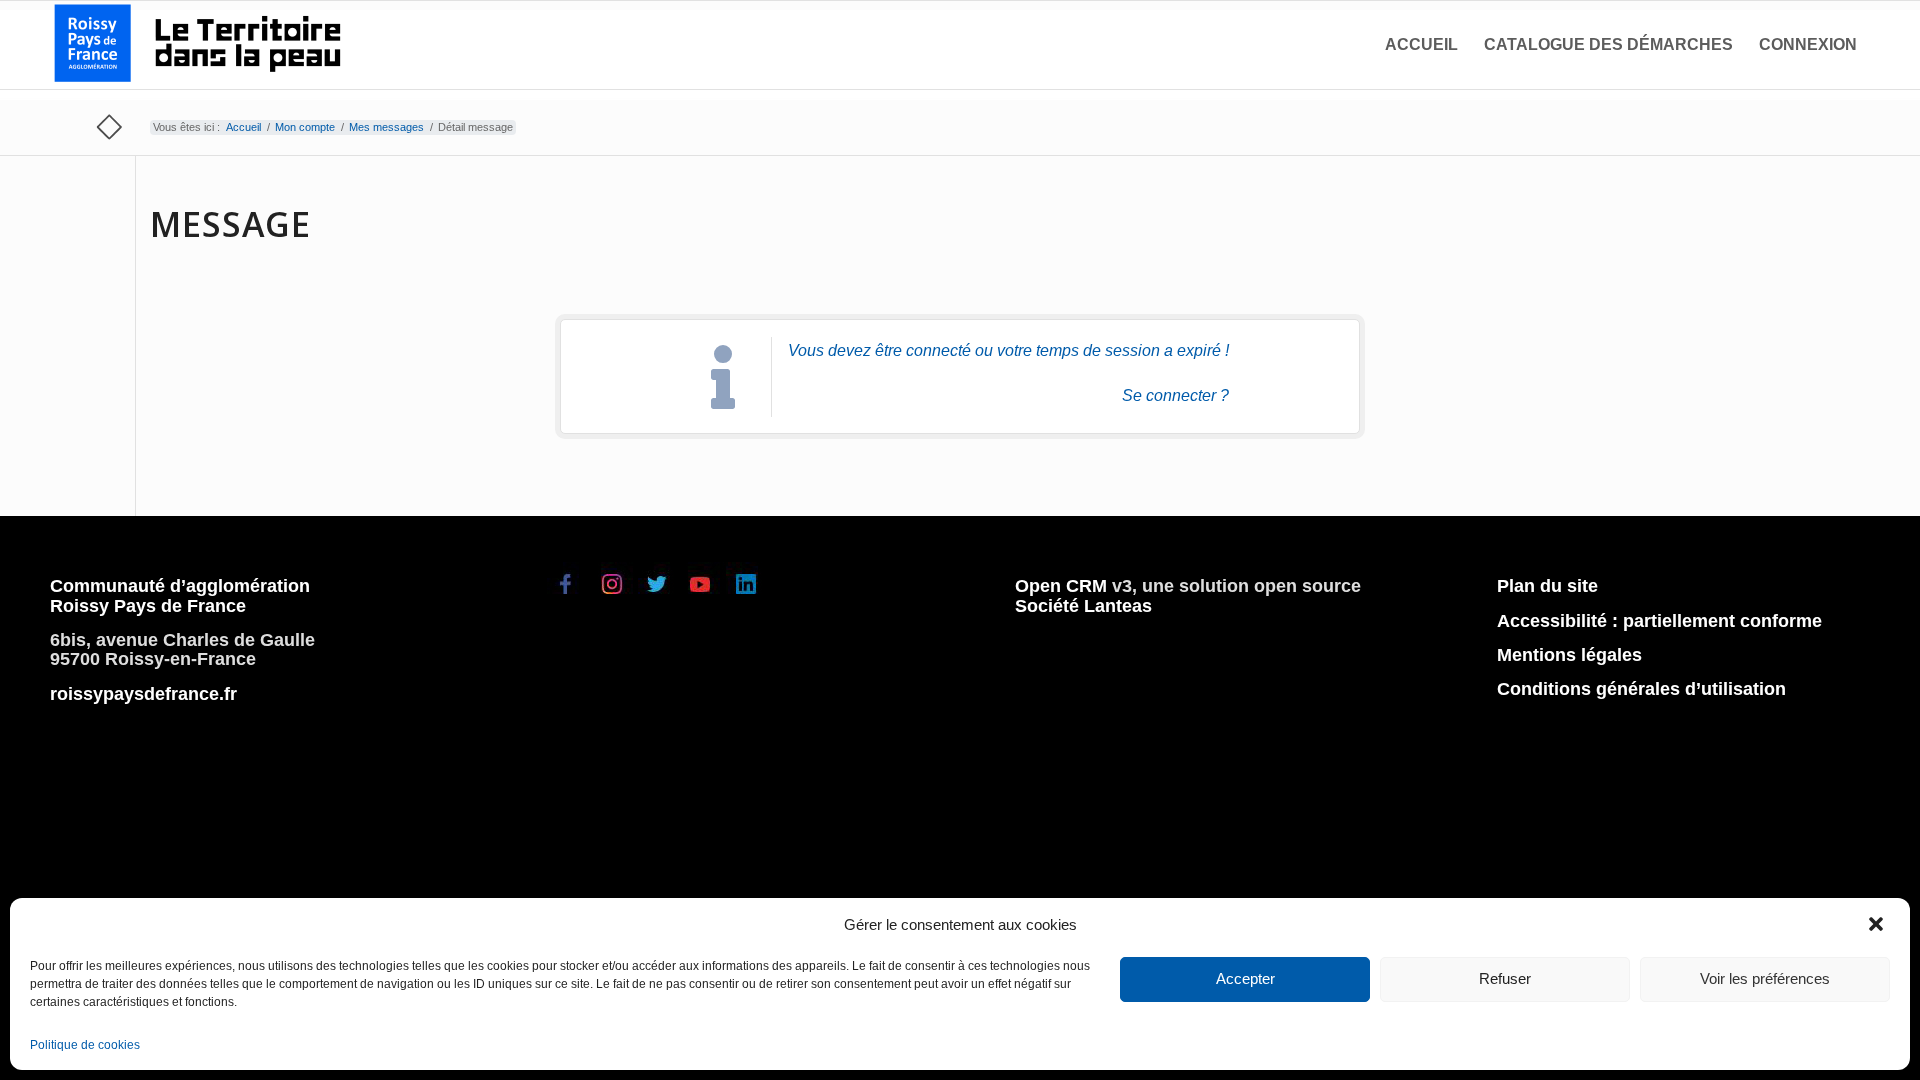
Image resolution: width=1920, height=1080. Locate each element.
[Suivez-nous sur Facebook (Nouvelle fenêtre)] (568, 597)
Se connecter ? (1175, 395)
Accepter (1245, 978)
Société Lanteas (1083, 606)
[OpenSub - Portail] (200, 45)
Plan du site (1547, 586)
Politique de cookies (85, 1045)
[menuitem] (1421, 45)
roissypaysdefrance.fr (143, 694)
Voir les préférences (1765, 978)
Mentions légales (1569, 655)
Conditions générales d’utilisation (1641, 689)
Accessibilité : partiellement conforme (1659, 621)
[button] (1878, 925)
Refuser (1505, 978)
